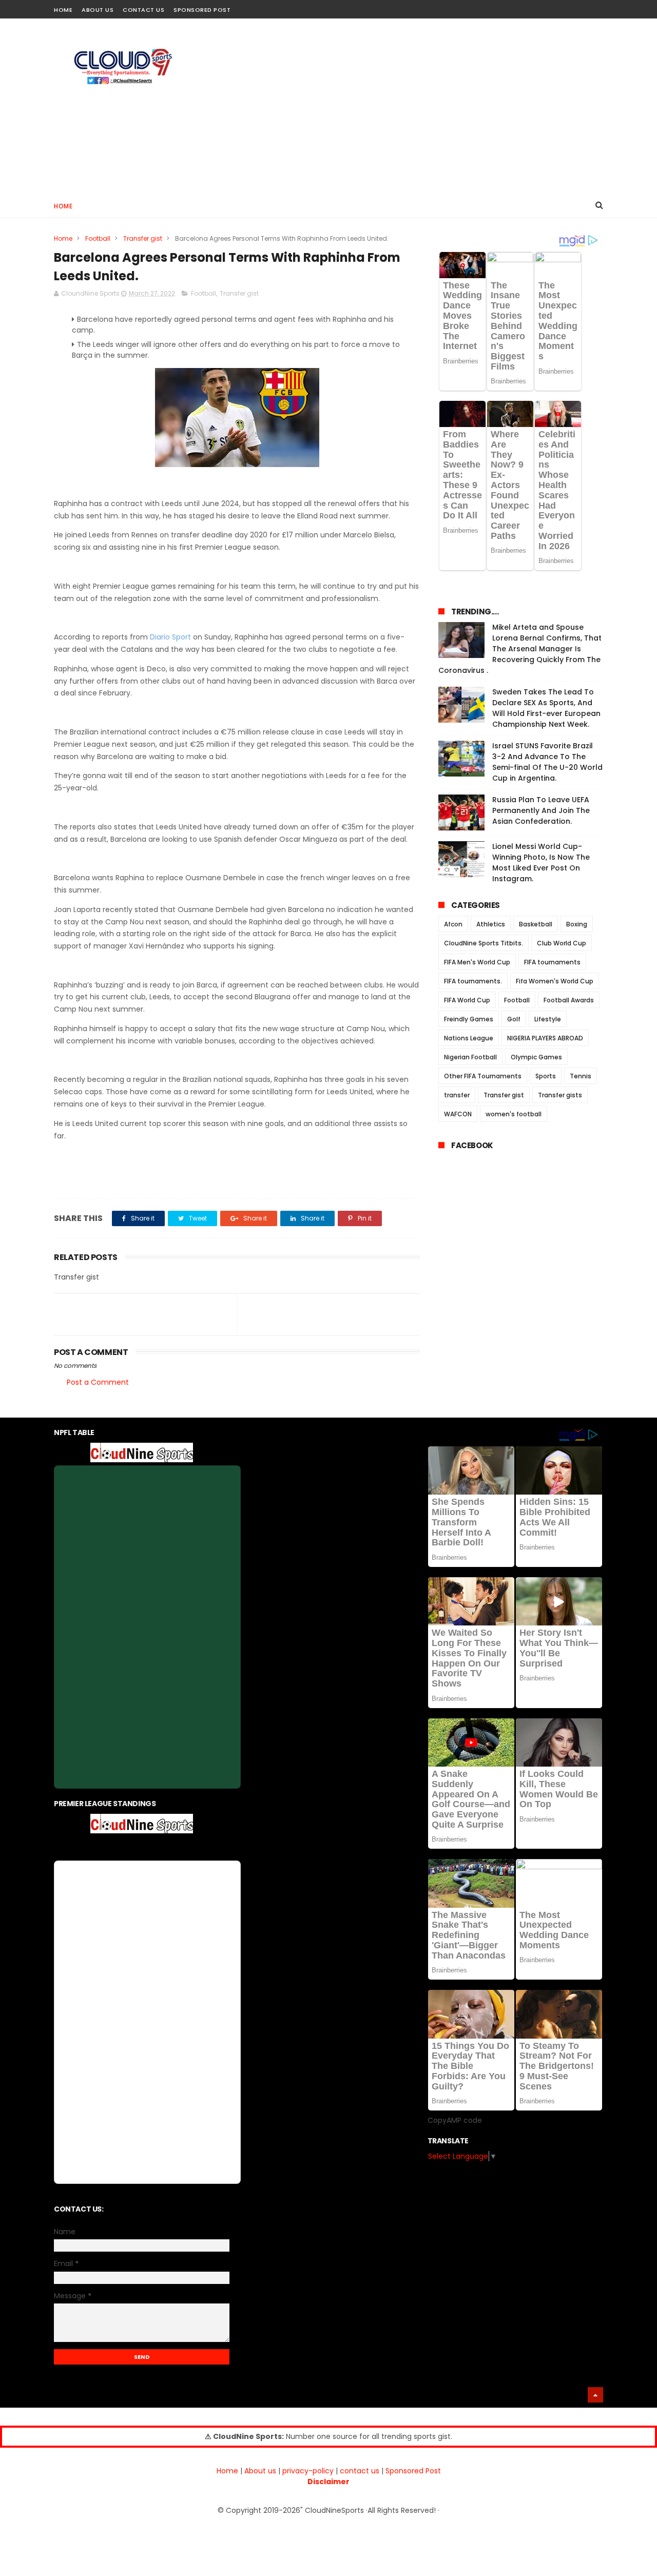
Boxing (577, 924)
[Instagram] (579, 6)
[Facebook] (561, 6)
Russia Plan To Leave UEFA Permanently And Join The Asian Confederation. (541, 810)
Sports (546, 1076)
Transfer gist (143, 238)
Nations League (469, 1038)
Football (98, 238)
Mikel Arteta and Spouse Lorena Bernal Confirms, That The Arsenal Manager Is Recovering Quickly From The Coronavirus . (520, 649)
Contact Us (143, 10)
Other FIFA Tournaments (483, 1076)
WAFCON (458, 1114)
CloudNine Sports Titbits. (484, 943)
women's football (514, 1114)
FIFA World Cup (467, 1000)
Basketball (536, 924)
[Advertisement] (416, 106)
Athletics (491, 924)
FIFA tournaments (552, 962)
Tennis (581, 1076)
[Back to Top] (595, 2395)
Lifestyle (548, 1019)
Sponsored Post (202, 10)
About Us (98, 10)
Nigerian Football (470, 1057)
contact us (360, 2471)
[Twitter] (597, 6)
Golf (514, 1019)
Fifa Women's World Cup (555, 981)
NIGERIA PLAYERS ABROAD (545, 1038)
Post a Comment (98, 1382)
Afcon (453, 924)
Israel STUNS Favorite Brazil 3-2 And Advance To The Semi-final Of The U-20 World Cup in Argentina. (547, 762)
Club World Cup (562, 943)
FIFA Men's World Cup (477, 962)
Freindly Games (469, 1019)
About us (260, 2471)
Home (63, 10)
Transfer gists (560, 1095)
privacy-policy (308, 2471)
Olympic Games (536, 1057)
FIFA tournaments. (473, 981)
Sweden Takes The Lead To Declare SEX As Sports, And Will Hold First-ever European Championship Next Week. (546, 708)
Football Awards (569, 1000)
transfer (457, 1095)
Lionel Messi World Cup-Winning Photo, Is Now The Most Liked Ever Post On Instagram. (541, 863)
